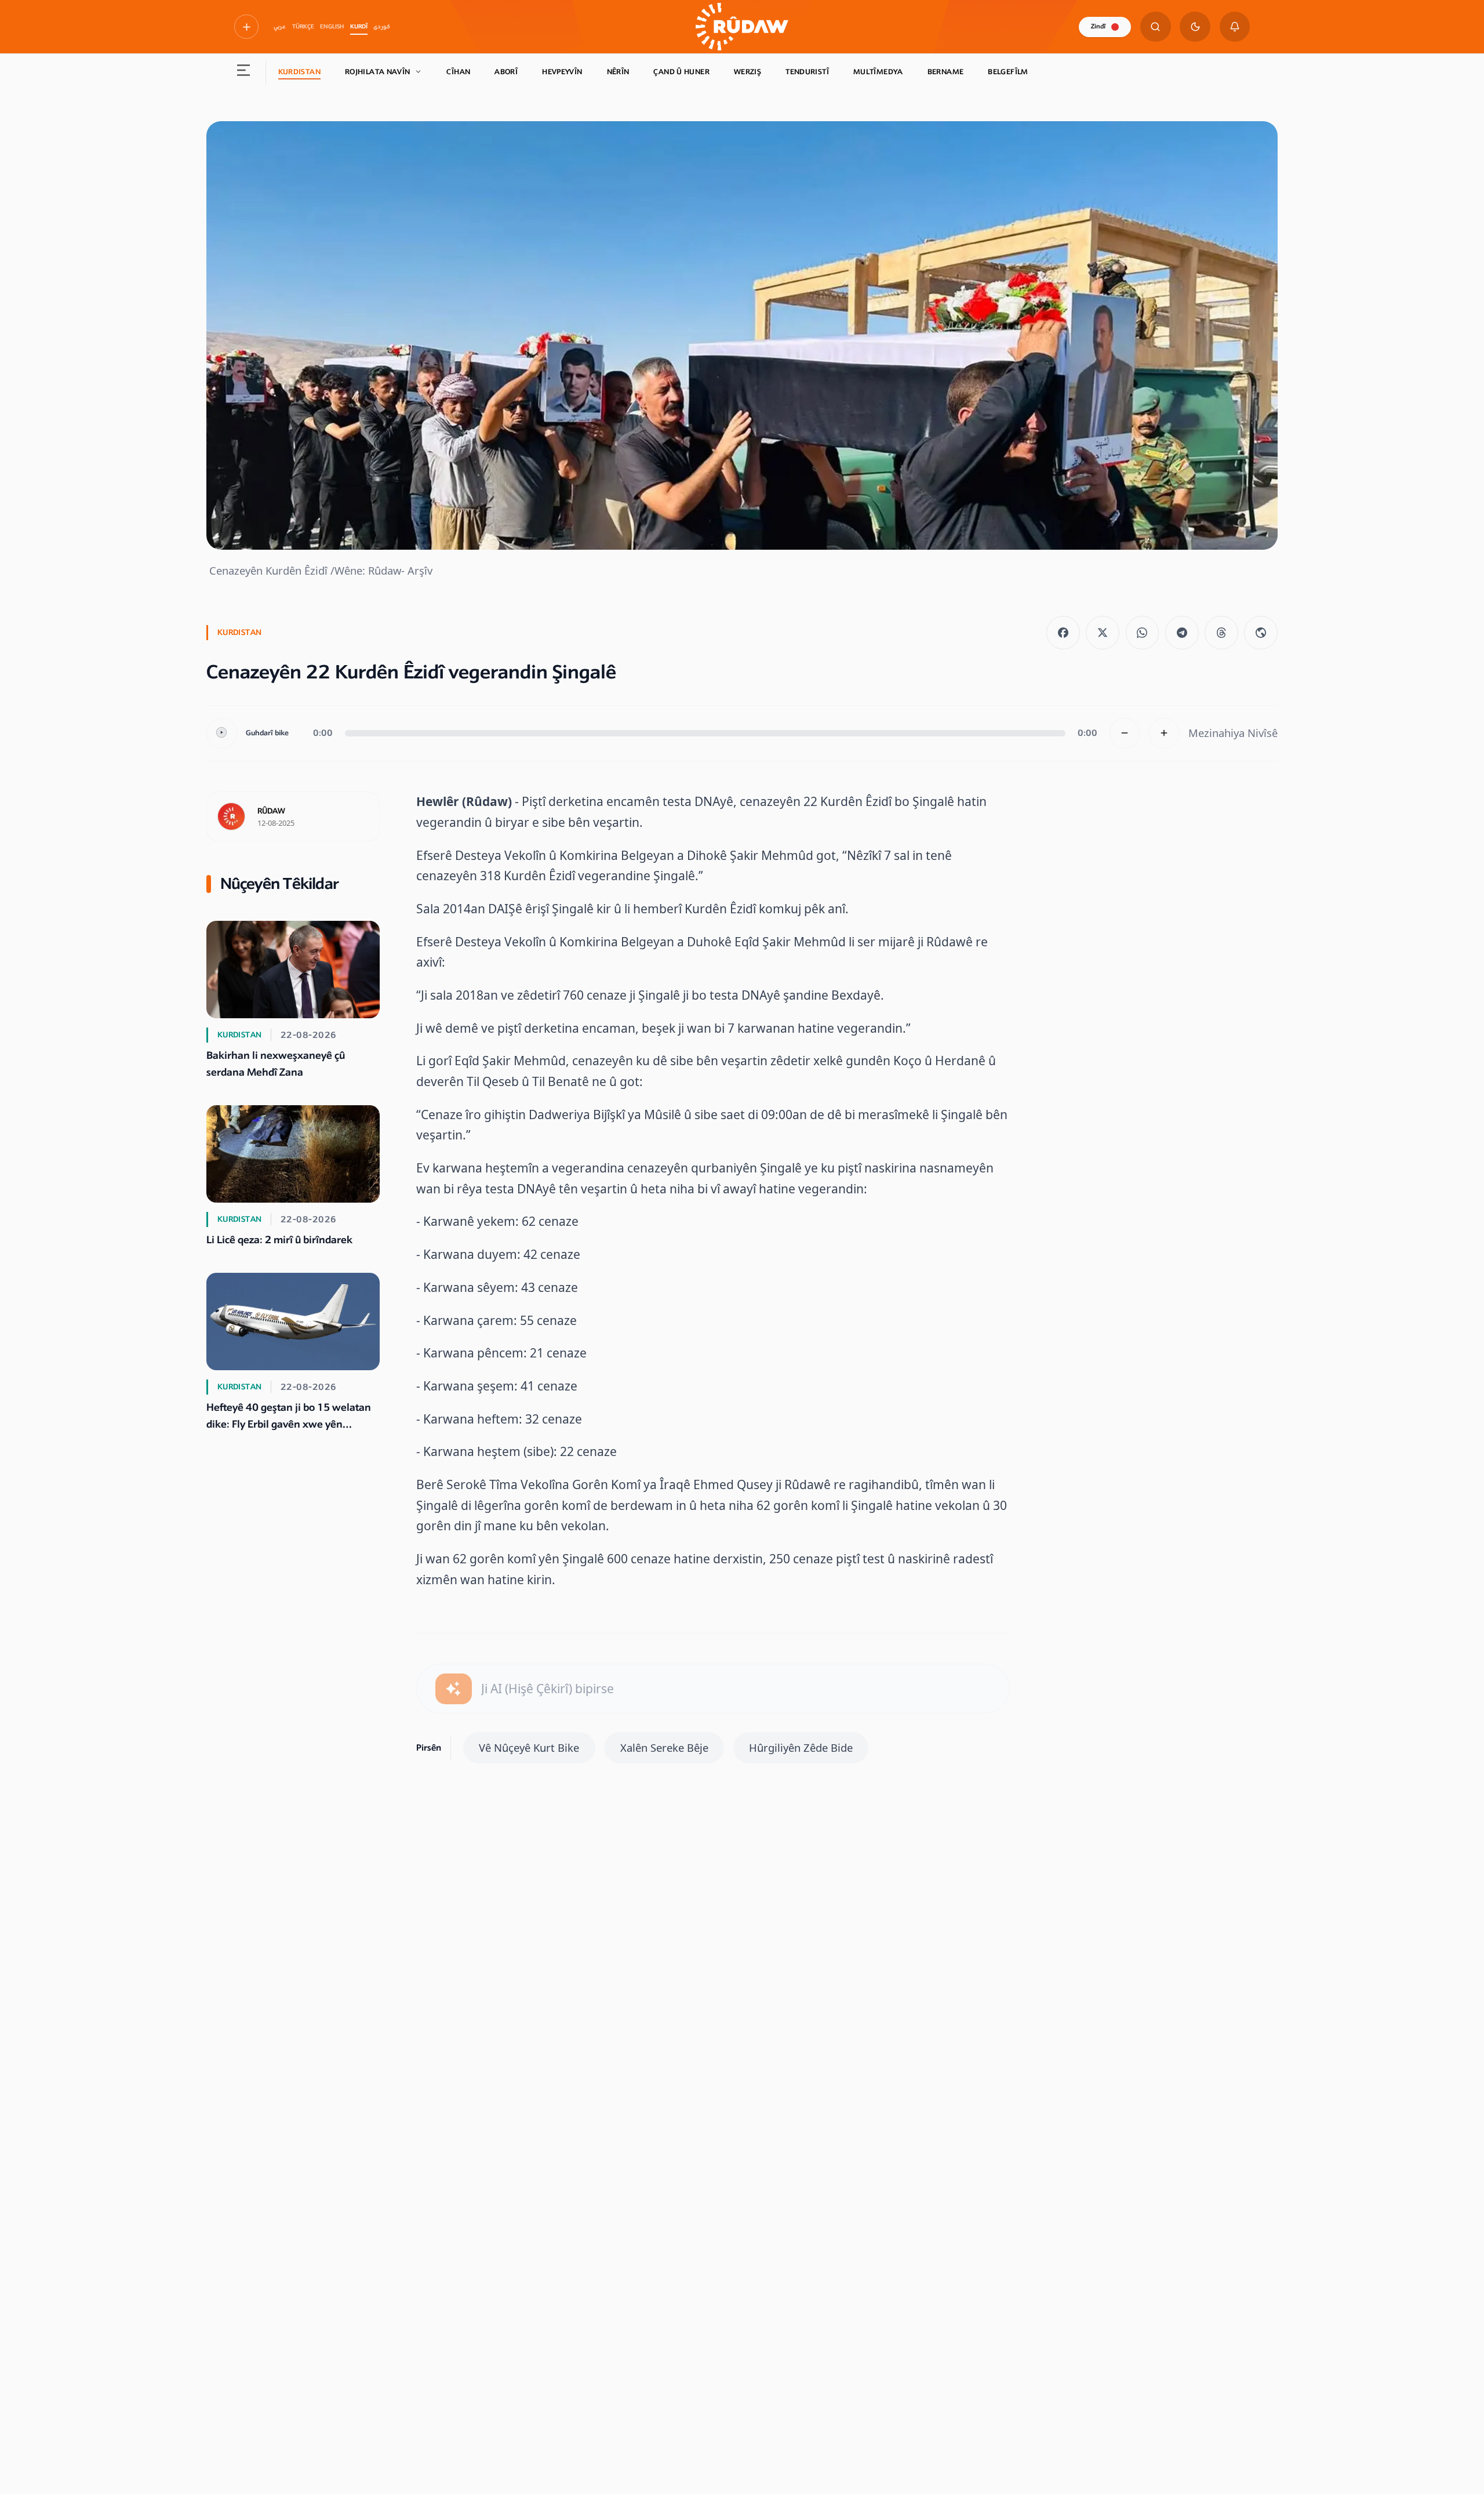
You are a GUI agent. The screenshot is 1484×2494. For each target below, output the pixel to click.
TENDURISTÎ (807, 72)
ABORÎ (506, 72)
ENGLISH (332, 27)
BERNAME (946, 72)
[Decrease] (1125, 733)
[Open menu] (244, 72)
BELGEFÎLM (1008, 72)
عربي (280, 27)
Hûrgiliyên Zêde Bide (801, 1747)
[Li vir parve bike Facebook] (1063, 633)
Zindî (1098, 26)
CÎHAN (458, 72)
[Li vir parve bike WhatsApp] (1143, 633)
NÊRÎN (618, 72)
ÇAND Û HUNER (681, 72)
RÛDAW (271, 811)
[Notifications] (1235, 27)
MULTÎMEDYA (878, 72)
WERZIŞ (748, 72)
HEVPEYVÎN (562, 72)
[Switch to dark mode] (1195, 27)
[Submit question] (454, 1689)
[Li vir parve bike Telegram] (1182, 633)
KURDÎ (359, 27)
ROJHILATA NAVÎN (378, 72)
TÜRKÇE (303, 27)
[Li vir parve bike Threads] (1221, 633)
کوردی (382, 27)
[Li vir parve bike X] (1103, 633)
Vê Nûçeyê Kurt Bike (529, 1747)
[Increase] (1164, 733)
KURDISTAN (299, 72)
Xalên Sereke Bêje (664, 1747)
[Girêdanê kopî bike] (1261, 633)
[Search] (1156, 27)
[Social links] (246, 27)
